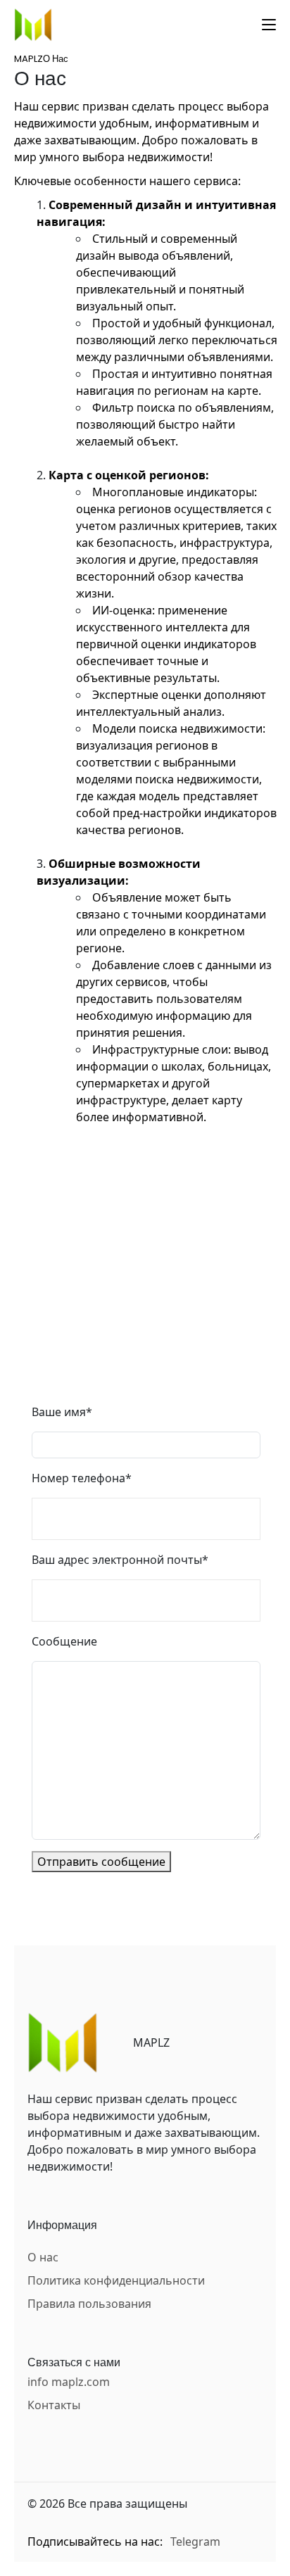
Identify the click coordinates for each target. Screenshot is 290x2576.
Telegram (195, 2542)
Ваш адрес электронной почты (120, 1560)
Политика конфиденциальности (116, 2280)
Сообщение (64, 1641)
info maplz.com (69, 2382)
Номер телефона (82, 1478)
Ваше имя (62, 1412)
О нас (43, 2257)
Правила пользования (89, 2304)
